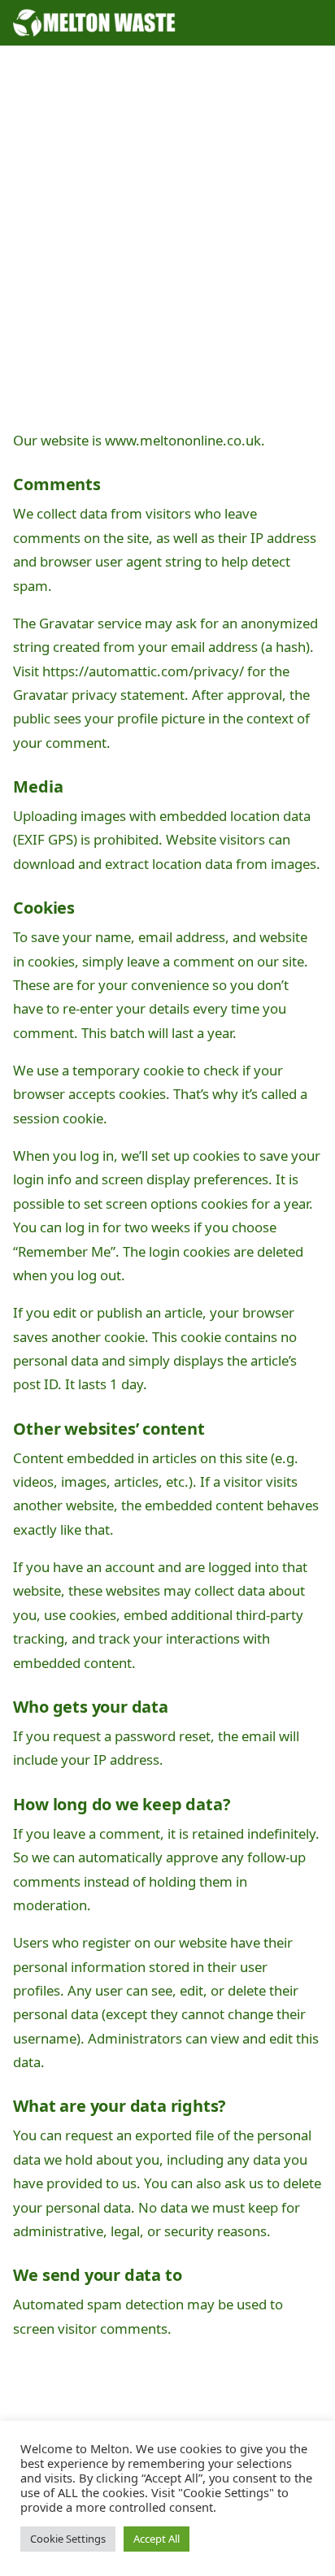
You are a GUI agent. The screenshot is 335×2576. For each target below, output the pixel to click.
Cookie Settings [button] (68, 2539)
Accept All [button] (157, 2539)
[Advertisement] (167, 241)
